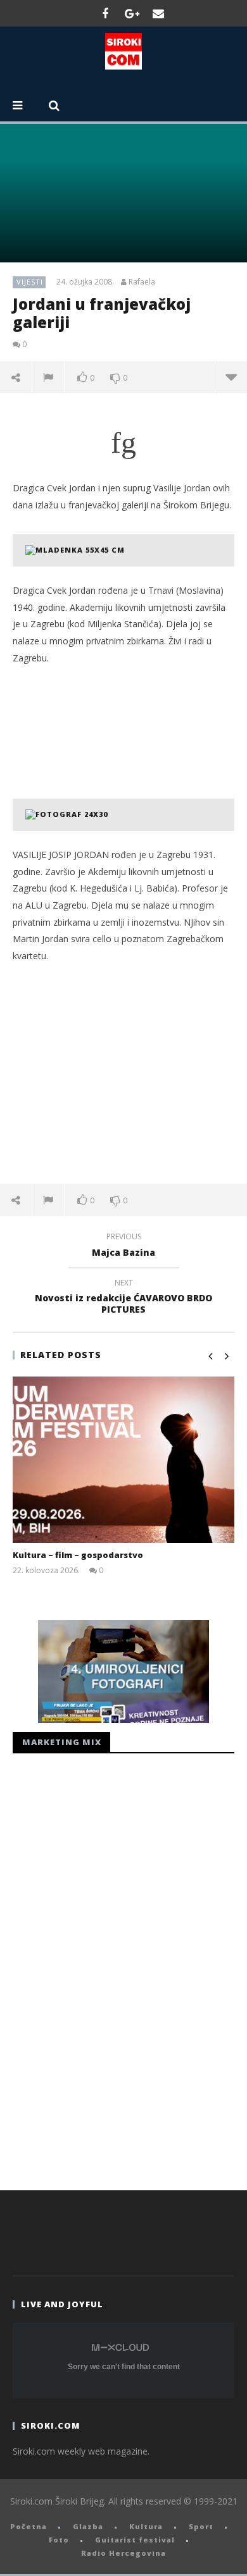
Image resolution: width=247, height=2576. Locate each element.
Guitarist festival (135, 2540)
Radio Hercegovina (123, 2553)
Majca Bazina (123, 1246)
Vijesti (30, 282)
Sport (201, 2526)
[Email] (158, 13)
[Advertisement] (123, 1073)
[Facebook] (105, 13)
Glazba (88, 2526)
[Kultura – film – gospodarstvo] (123, 1460)
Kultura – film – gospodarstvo (78, 1555)
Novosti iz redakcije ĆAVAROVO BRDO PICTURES (123, 1298)
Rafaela (142, 282)
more (231, 377)
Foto (59, 2540)
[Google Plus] (132, 13)
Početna (28, 2526)
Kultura (146, 2526)
